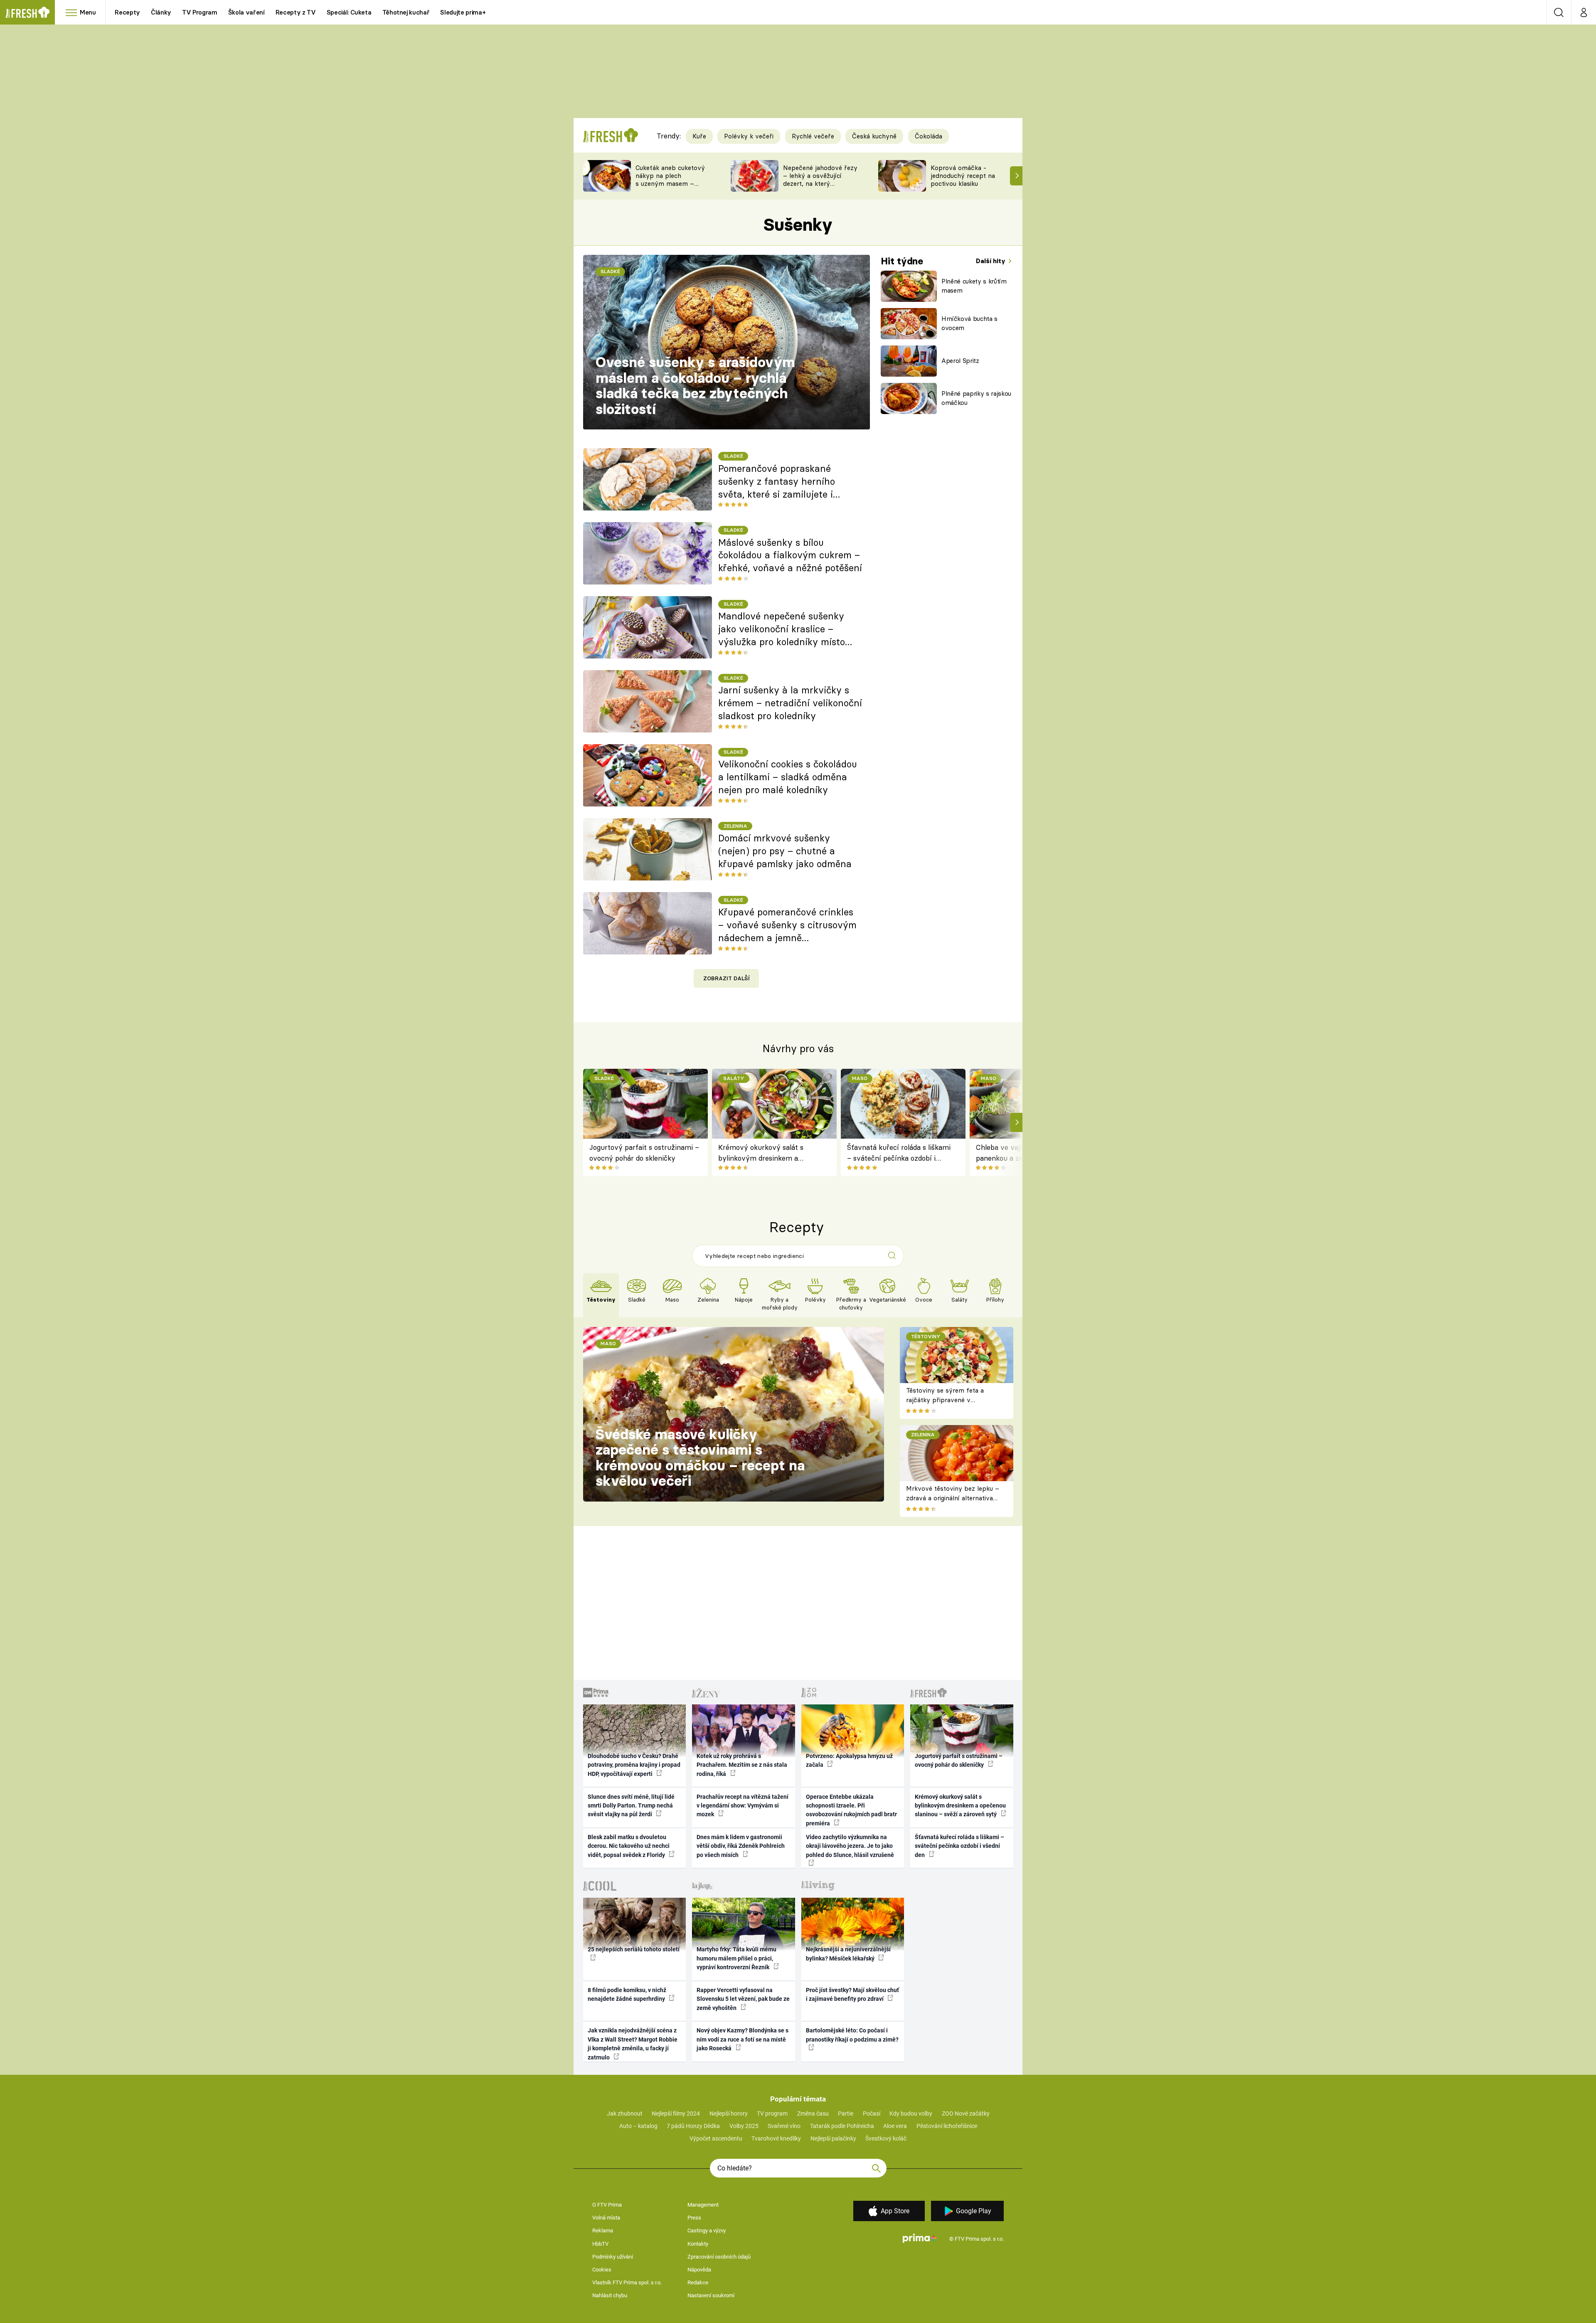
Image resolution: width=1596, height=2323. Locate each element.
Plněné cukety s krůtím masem (974, 286)
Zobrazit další (727, 978)
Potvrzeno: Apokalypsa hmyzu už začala (849, 1760)
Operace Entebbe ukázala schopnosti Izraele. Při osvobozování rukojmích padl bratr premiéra (851, 1810)
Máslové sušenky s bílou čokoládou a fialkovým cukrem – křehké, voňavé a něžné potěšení (790, 555)
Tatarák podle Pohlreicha (842, 2126)
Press (694, 2218)
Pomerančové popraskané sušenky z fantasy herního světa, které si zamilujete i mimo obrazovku (777, 482)
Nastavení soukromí (711, 2295)
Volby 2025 (744, 2126)
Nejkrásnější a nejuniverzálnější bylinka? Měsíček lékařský (848, 1954)
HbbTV (600, 2244)
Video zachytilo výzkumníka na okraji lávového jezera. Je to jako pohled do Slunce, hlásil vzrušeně (850, 1846)
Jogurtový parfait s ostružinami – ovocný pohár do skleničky (644, 1153)
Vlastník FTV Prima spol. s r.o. (627, 2282)
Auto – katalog (638, 2126)
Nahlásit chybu (610, 2295)
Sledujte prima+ (463, 12)
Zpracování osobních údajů (719, 2257)
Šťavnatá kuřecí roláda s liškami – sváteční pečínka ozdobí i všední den (899, 1153)
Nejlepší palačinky (833, 2138)
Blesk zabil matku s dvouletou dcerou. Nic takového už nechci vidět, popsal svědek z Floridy (629, 1846)
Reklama (603, 2231)
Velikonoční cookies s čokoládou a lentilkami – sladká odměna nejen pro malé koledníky (788, 777)
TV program (772, 2113)
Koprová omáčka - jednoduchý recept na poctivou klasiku (963, 176)
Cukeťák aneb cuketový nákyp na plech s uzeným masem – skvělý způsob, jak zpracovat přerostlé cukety (670, 187)
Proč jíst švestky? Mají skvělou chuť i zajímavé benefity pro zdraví (852, 1994)
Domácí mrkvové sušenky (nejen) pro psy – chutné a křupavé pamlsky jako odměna (785, 851)
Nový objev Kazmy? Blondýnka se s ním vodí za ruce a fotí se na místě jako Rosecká (743, 2039)
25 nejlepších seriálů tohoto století (634, 1949)
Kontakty (698, 2244)
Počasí (872, 2113)
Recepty (127, 12)
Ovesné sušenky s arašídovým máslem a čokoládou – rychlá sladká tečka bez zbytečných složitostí (695, 386)
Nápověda (699, 2270)
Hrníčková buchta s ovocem (969, 323)
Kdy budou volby (911, 2113)
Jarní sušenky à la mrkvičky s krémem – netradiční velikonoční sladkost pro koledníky (790, 703)
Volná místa (606, 2218)
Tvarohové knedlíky (776, 2138)
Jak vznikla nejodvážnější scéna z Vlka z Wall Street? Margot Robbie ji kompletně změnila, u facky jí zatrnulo (633, 2044)
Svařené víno (784, 2126)
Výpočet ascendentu (716, 2138)
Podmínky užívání (613, 2257)
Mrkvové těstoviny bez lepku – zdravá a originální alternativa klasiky (953, 1498)
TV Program (199, 12)
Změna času (813, 2113)
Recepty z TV (296, 12)
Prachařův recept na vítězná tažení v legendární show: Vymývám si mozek (743, 1806)
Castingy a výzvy (707, 2231)
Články (161, 12)
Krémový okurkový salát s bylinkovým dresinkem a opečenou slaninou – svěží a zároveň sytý (764, 1153)
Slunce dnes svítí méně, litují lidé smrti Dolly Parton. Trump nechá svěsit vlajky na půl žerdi (631, 1806)
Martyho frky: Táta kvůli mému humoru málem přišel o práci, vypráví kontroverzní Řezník (736, 1958)
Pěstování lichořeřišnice (947, 2126)
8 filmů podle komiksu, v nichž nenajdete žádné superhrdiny (627, 1994)
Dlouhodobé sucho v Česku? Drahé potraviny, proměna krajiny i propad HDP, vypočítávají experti (634, 1765)
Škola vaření (246, 12)
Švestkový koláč (886, 2138)
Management (703, 2205)
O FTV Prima (607, 2205)
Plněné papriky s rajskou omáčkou (976, 398)
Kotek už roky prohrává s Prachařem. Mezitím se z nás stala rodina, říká (742, 1765)
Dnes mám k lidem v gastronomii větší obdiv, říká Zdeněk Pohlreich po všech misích (741, 1846)
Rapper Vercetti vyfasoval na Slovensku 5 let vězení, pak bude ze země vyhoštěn (743, 1999)
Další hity (991, 261)
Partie (846, 2113)
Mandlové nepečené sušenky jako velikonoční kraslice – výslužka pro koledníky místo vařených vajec (782, 629)
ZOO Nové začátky (966, 2113)
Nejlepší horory (729, 2113)
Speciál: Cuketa (349, 12)
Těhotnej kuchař (406, 12)
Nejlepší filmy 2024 (676, 2113)
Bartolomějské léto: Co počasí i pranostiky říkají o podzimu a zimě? (852, 2035)
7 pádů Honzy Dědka (693, 2126)
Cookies (602, 2270)
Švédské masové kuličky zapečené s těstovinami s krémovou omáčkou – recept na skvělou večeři (700, 1458)
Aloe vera (895, 2126)
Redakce (698, 2282)
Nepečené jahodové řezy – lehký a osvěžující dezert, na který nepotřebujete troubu (820, 179)
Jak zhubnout (625, 2113)
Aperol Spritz (960, 361)
